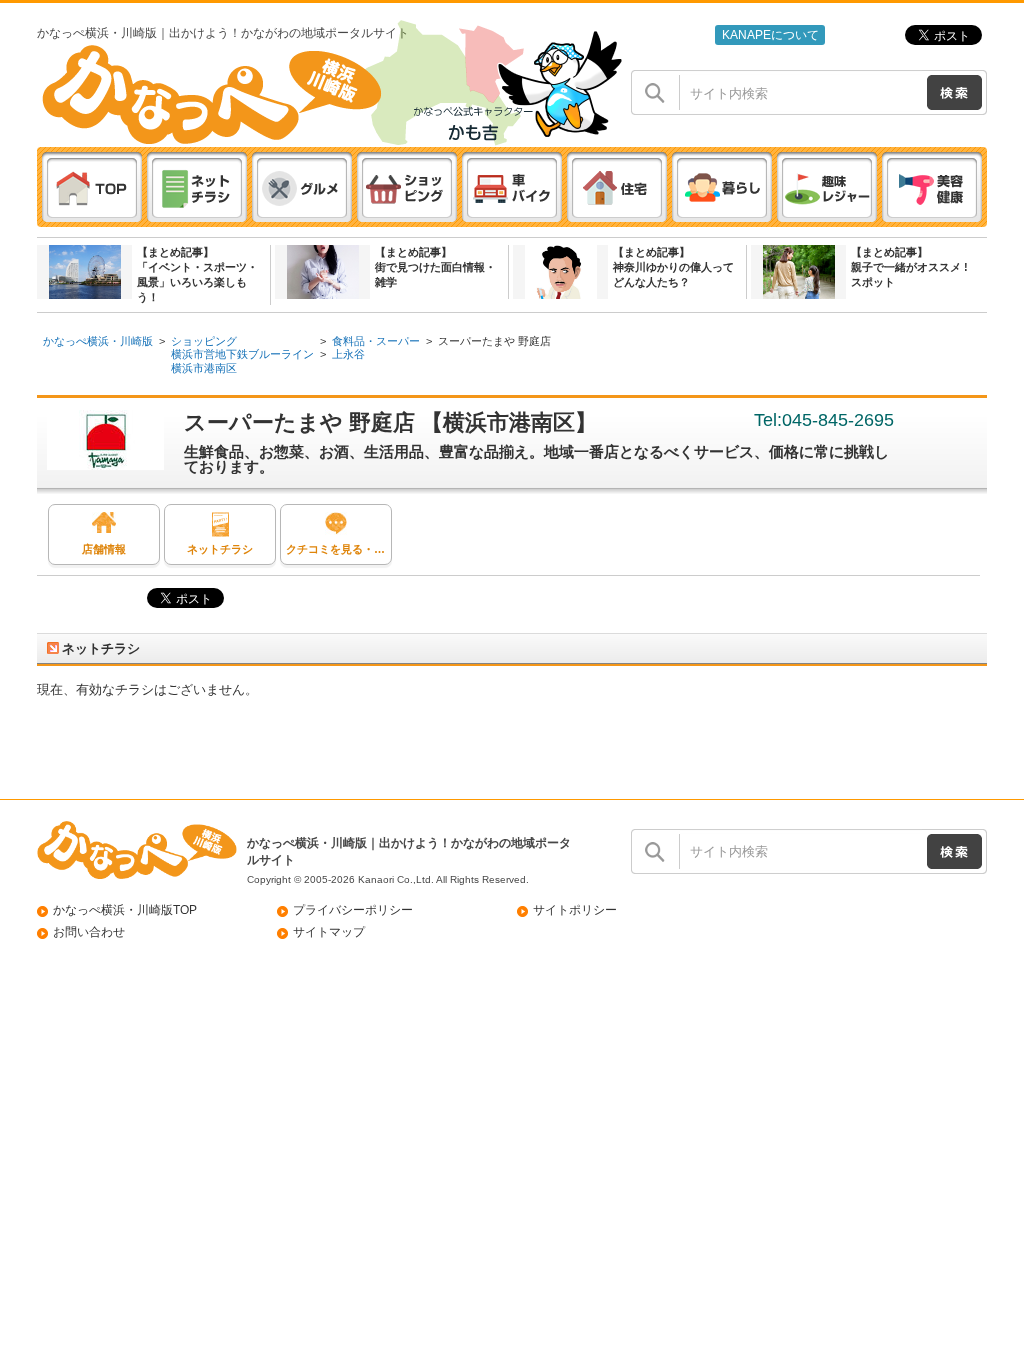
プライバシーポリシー (353, 910)
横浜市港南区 (204, 368)
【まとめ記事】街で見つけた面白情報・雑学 (435, 267)
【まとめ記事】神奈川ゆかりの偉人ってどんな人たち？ (673, 267)
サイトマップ (329, 932)
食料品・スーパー (376, 341)
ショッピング (204, 341)
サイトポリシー (575, 910)
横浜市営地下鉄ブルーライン (242, 354)
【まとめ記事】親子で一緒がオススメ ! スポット (909, 267)
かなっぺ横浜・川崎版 (98, 341)
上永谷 (348, 354)
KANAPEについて (770, 35)
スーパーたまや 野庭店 (494, 341)
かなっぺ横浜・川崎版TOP (125, 910)
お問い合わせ (89, 932)
